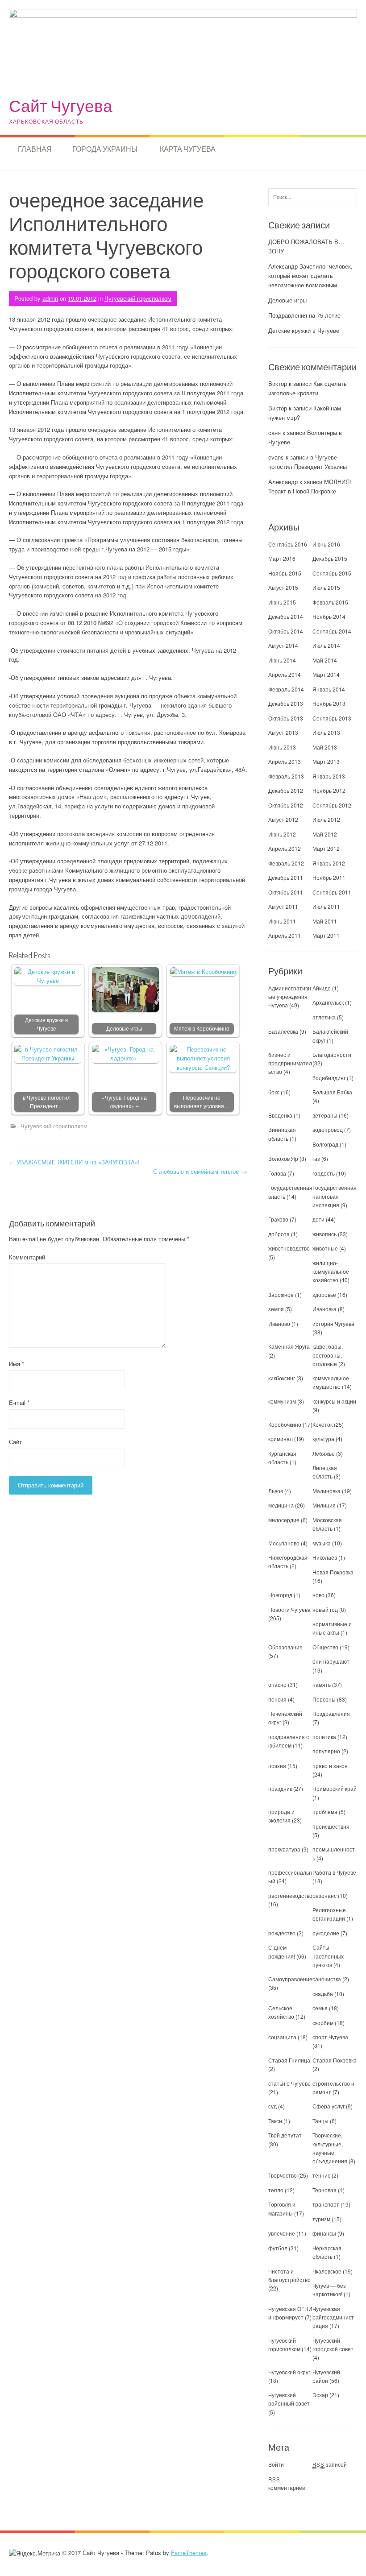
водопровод (328, 1129)
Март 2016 (282, 558)
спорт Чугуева (330, 2037)
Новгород (280, 1595)
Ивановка (324, 1309)
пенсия (277, 1699)
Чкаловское (327, 2271)
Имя (17, 1364)
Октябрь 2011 (286, 892)
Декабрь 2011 (286, 877)
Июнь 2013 (282, 747)
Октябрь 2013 (286, 718)
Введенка (280, 1115)
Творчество (283, 2175)
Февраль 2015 (330, 602)
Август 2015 (283, 587)
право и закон (330, 1766)
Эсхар (320, 2395)
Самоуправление (290, 1979)
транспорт (326, 2204)
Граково (278, 1219)
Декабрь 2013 (286, 703)
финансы (324, 2233)
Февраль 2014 (286, 689)
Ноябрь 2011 (329, 877)
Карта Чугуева (188, 149)
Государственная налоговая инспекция (335, 1196)
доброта (279, 1234)
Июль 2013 (326, 732)
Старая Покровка (335, 2060)
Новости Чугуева (289, 1609)
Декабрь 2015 (330, 558)
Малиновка (326, 1491)
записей (330, 2464)
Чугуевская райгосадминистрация (333, 2317)
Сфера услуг (329, 2106)
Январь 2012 (329, 863)
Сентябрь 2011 (332, 892)
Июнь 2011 (282, 921)
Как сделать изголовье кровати (308, 388)
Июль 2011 (326, 906)
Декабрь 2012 (286, 790)
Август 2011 (283, 906)
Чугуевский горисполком (138, 298)
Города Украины (105, 149)
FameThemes (189, 2553)
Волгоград (325, 1144)
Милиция (324, 1505)
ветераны (325, 1115)
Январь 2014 (329, 689)
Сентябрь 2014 (332, 631)
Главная (35, 149)
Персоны (324, 1699)
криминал (281, 1439)
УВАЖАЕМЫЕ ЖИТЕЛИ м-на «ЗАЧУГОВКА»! (74, 1162)
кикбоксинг (282, 1378)
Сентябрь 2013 (332, 718)
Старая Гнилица (289, 2060)
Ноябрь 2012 (329, 790)
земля (276, 1309)
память (322, 1684)
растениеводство (290, 1895)
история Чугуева (333, 1323)
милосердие (284, 1520)
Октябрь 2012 (286, 805)
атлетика (324, 1017)
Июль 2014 (326, 645)
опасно (277, 1684)
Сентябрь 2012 (332, 805)
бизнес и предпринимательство (290, 1063)
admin (50, 298)
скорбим (323, 2023)
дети (318, 1219)
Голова (277, 1173)
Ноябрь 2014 (329, 616)
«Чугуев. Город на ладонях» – (124, 1102)
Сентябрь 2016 (288, 544)
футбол (278, 2248)
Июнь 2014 (282, 660)
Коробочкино (285, 1424)
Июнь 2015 (282, 602)
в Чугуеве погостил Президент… (47, 1102)
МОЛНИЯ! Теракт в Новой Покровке (310, 486)
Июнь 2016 (326, 544)
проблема (325, 1812)
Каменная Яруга (289, 1346)
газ (316, 1158)
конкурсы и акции (334, 1401)
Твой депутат (285, 2135)
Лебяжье (324, 1453)
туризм (321, 2219)
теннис (321, 2175)
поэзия (277, 1766)
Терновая (324, 2190)
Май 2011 (325, 921)
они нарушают (331, 1661)
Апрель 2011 (285, 935)
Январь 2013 (329, 776)
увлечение (282, 2233)
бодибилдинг (329, 1078)
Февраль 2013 (286, 776)
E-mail (19, 1402)
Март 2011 (326, 935)
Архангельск (328, 1002)
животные (325, 1248)
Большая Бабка (332, 1092)
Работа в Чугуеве (334, 1872)
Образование (285, 1647)
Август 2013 (283, 732)
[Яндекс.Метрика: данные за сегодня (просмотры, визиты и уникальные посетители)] (35, 2553)
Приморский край (335, 1788)
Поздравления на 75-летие (304, 315)
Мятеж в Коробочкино (202, 1028)
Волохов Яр (283, 1158)
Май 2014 (325, 660)
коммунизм (282, 1401)
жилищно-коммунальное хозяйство (331, 1271)
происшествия (331, 1826)
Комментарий (27, 1257)
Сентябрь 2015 (332, 573)
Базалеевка (283, 1031)
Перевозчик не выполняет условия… (202, 1102)
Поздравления (331, 1713)
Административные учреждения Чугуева (290, 996)
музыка (322, 1543)
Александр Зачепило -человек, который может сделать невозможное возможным (310, 275)
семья (320, 2008)
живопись (324, 1234)
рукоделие (326, 1933)
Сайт (15, 1442)
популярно (326, 1751)
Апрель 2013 (285, 761)
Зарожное (281, 1294)
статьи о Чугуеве (289, 2083)
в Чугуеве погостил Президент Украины (308, 462)
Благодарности (332, 1054)
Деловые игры (124, 1028)
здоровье (324, 1294)
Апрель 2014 (285, 674)
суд (272, 2106)
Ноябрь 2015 (285, 573)
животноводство (289, 1248)
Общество (325, 1647)
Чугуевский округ (289, 2372)
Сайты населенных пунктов (328, 1956)
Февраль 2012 (286, 863)
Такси (276, 2121)
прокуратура (284, 1849)
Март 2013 (326, 761)
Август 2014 (283, 645)
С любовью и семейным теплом (200, 1171)
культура (323, 1439)
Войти (276, 2464)
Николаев (325, 1557)
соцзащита (282, 2037)
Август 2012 (283, 819)
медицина (281, 1505)
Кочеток (322, 1424)
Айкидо (322, 988)
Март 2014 (326, 674)
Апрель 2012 (285, 848)
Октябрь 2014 (286, 631)
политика (324, 1737)
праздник (280, 1788)
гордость (324, 1173)
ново (318, 1595)
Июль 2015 (326, 587)
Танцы (320, 2121)
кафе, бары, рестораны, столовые (328, 1355)
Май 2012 (325, 834)
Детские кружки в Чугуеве (46, 1024)
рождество (282, 1933)
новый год (325, 1609)
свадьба (323, 1994)
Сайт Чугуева (61, 106)
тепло (276, 2190)
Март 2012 (326, 848)
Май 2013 (325, 747)
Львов (276, 1491)
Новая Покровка (333, 1572)
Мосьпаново (284, 1543)
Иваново (279, 1323)
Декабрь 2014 (286, 616)
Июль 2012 (326, 819)
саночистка (327, 1979)
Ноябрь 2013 (329, 703)
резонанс (324, 1895)
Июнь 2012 (282, 834)
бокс (274, 1092)
